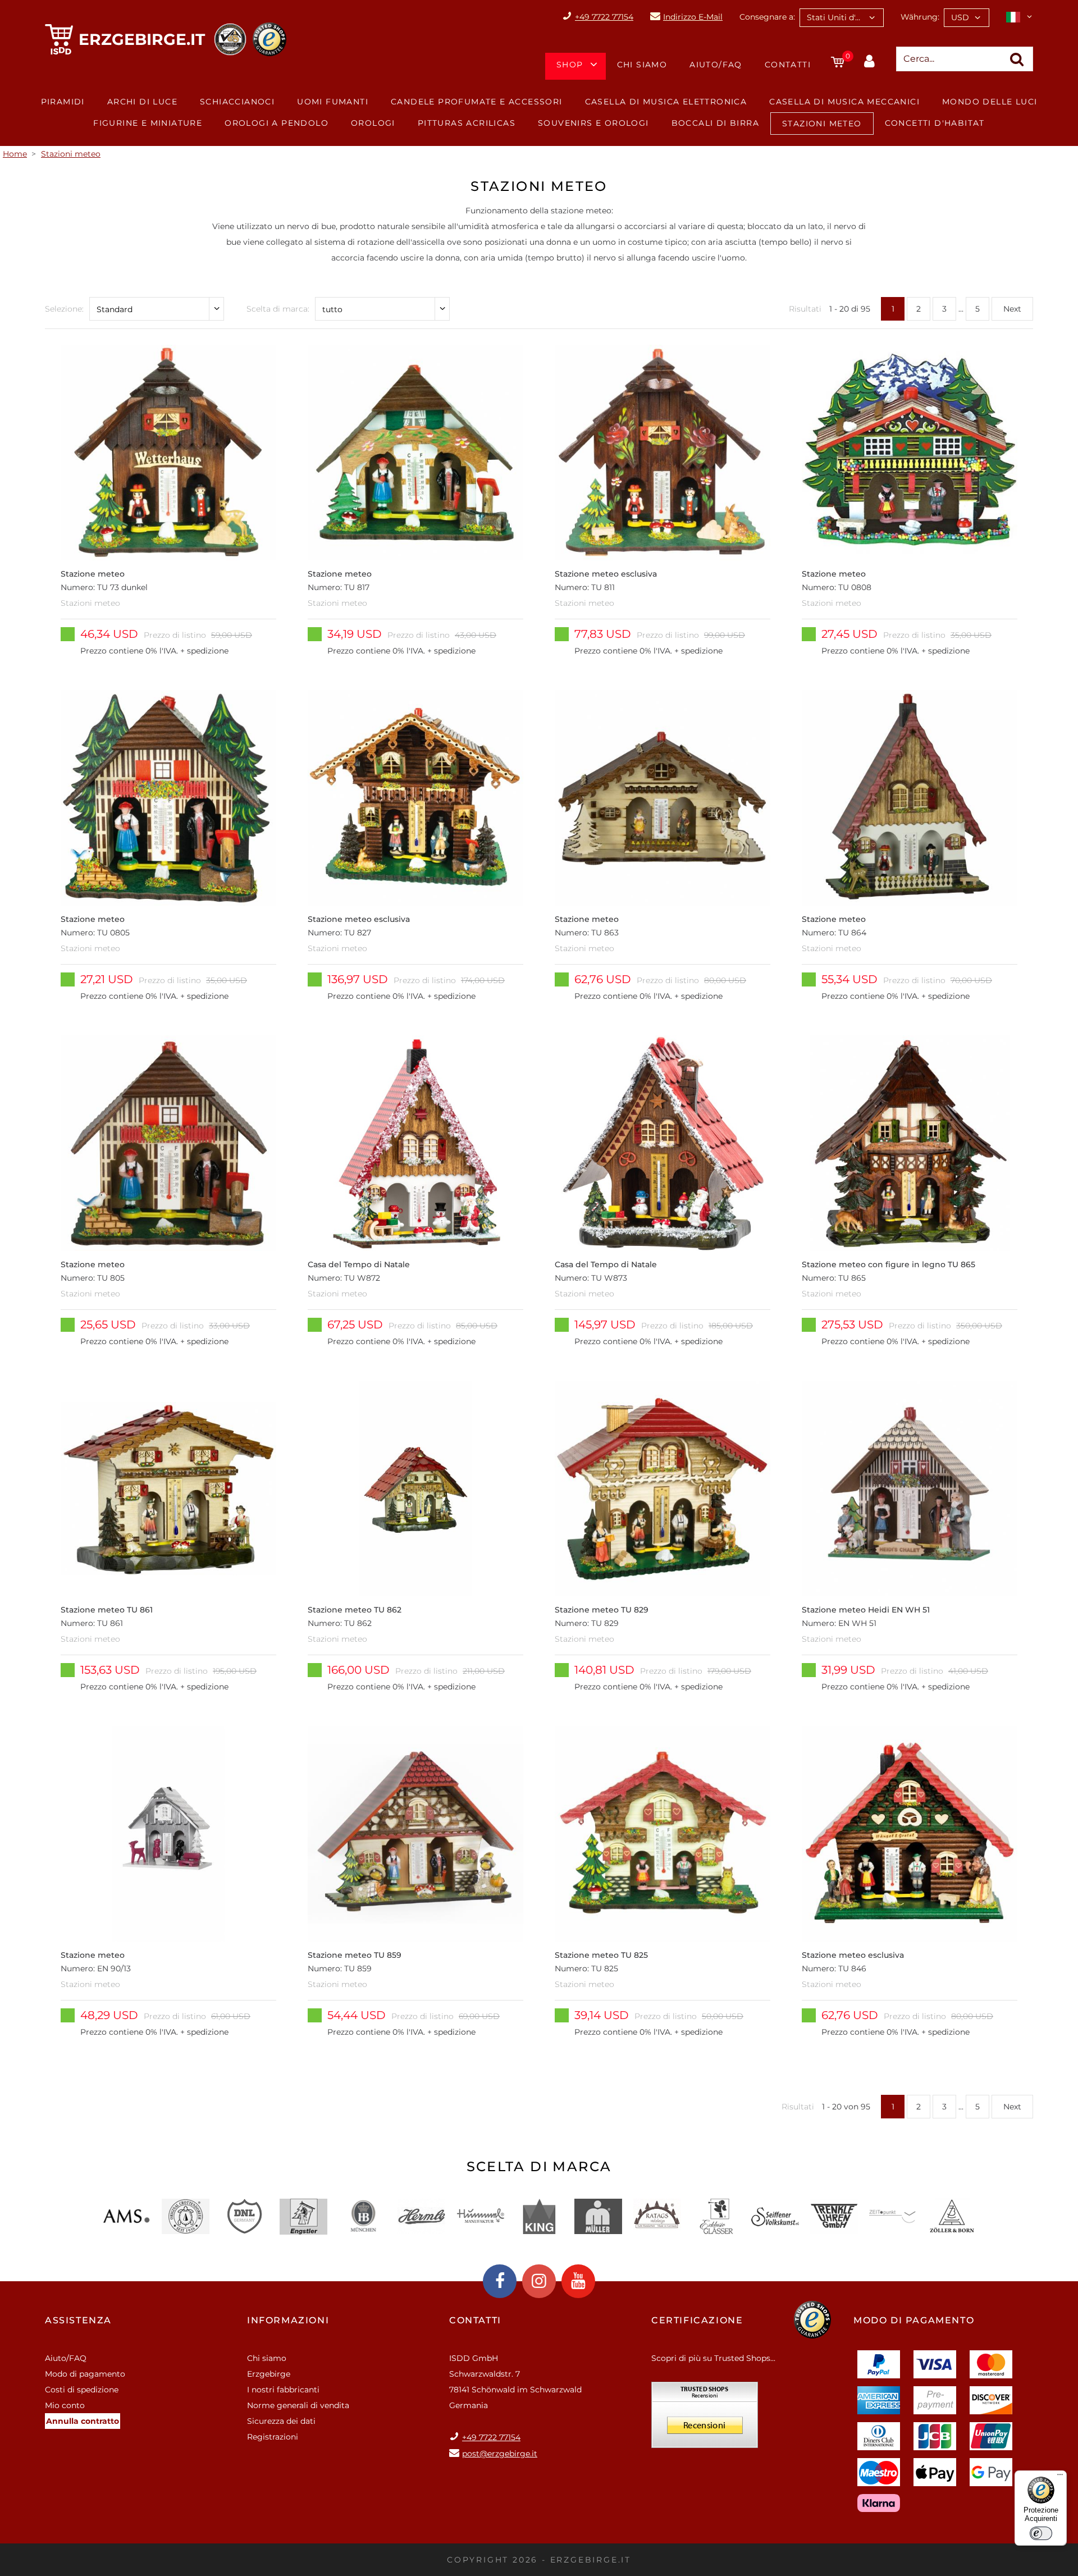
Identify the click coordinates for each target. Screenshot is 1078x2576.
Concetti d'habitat (935, 123)
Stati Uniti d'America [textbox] (845, 17)
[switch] (1041, 2533)
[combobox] (842, 18)
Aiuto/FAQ (716, 65)
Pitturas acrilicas (467, 123)
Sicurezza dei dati (281, 2421)
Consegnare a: (767, 17)
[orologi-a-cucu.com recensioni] (705, 2419)
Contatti (788, 65)
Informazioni (288, 2320)
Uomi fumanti (333, 102)
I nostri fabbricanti (283, 2390)
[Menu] (1060, 2477)
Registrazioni (273, 2437)
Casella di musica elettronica (666, 102)
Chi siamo (642, 65)
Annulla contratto (83, 2421)
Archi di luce (142, 102)
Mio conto (65, 2405)
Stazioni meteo (822, 124)
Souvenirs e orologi (593, 123)
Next (1012, 309)
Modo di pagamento (85, 2374)
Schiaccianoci (237, 102)
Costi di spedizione (82, 2390)
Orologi (373, 123)
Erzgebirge (269, 2374)
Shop (570, 65)
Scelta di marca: (278, 309)
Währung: (920, 17)
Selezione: (64, 309)
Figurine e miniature (148, 123)
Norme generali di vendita (298, 2405)
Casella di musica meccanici (844, 102)
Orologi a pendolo (277, 123)
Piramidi (63, 102)
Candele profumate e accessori (477, 102)
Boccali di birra (715, 123)
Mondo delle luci (990, 102)
